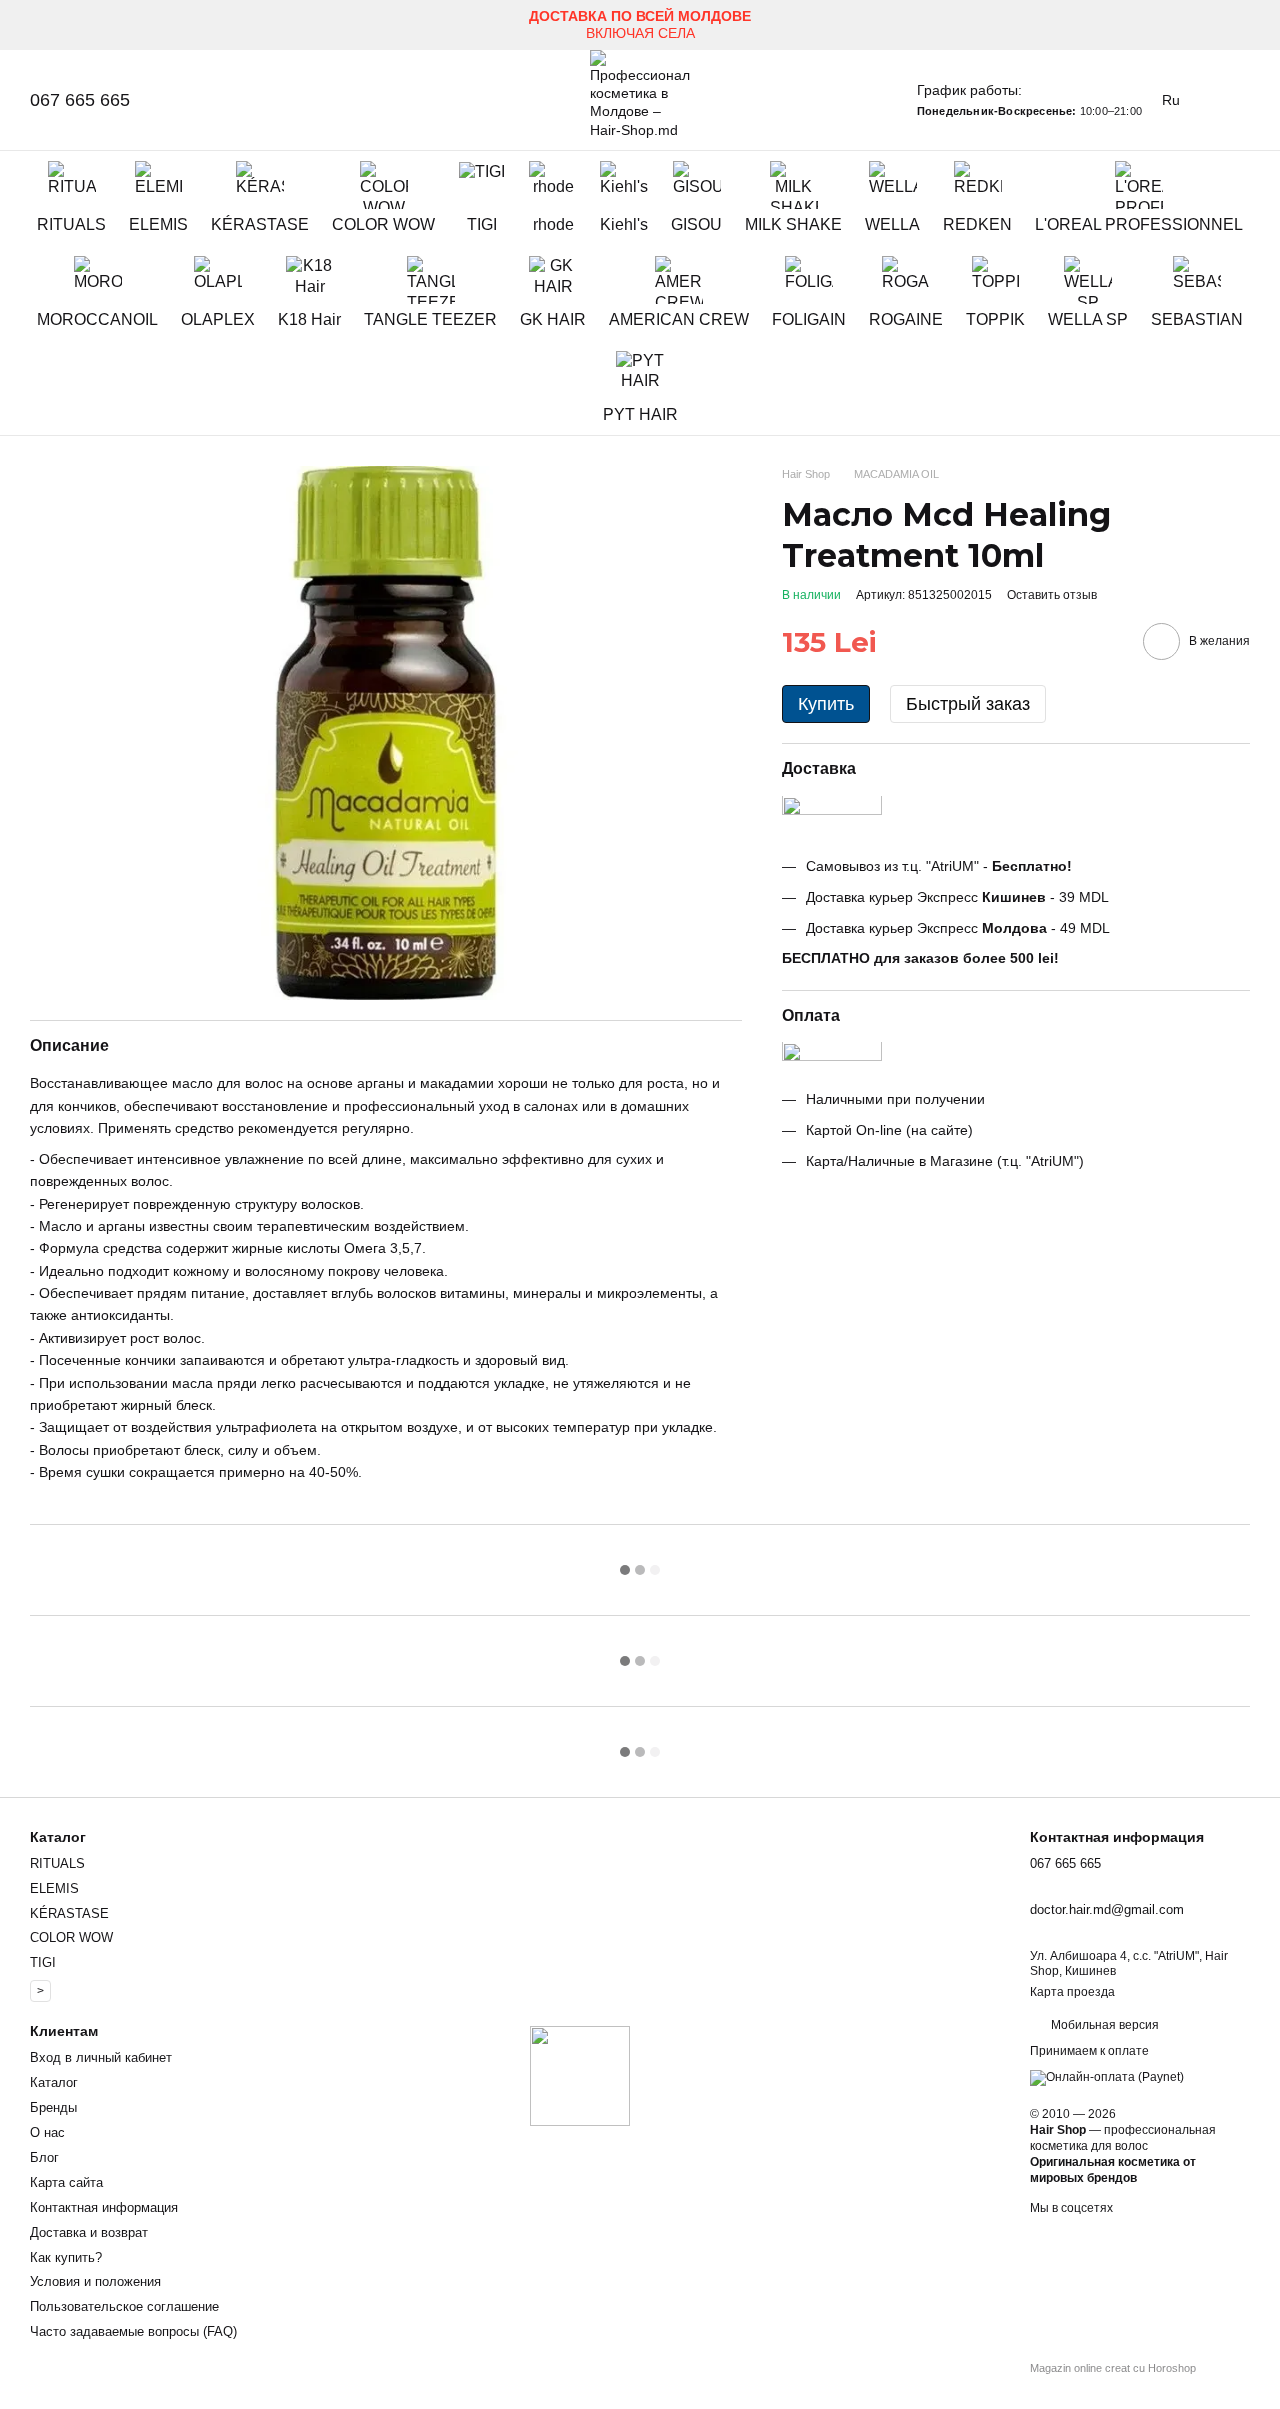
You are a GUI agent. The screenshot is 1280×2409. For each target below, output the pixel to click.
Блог (44, 2157)
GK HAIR (553, 319)
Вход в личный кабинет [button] (101, 2057)
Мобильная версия (1103, 2025)
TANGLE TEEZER (430, 319)
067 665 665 (80, 100)
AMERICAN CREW (679, 319)
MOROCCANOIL (97, 319)
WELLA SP (1088, 319)
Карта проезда (1072, 1992)
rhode (553, 224)
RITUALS (71, 224)
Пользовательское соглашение (124, 2306)
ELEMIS (158, 224)
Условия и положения (95, 2281)
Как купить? (66, 2257)
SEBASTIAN (1197, 319)
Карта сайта (66, 2182)
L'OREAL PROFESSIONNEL (1139, 224)
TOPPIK (995, 319)
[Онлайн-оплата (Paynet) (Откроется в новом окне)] (1107, 2077)
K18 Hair (309, 319)
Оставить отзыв (1052, 595)
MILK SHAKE (793, 224)
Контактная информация (104, 2207)
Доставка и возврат (89, 2232)
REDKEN (977, 224)
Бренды (53, 2107)
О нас (47, 2132)
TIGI (482, 224)
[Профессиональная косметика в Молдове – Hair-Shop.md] (580, 2075)
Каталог (54, 2082)
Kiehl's (624, 224)
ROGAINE (906, 319)
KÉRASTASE (260, 224)
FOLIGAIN (809, 319)
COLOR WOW (383, 224)
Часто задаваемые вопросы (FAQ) (133, 2331)
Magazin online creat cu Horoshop (1113, 2368)
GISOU (696, 224)
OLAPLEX (218, 319)
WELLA (892, 224)
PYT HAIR (640, 414)
